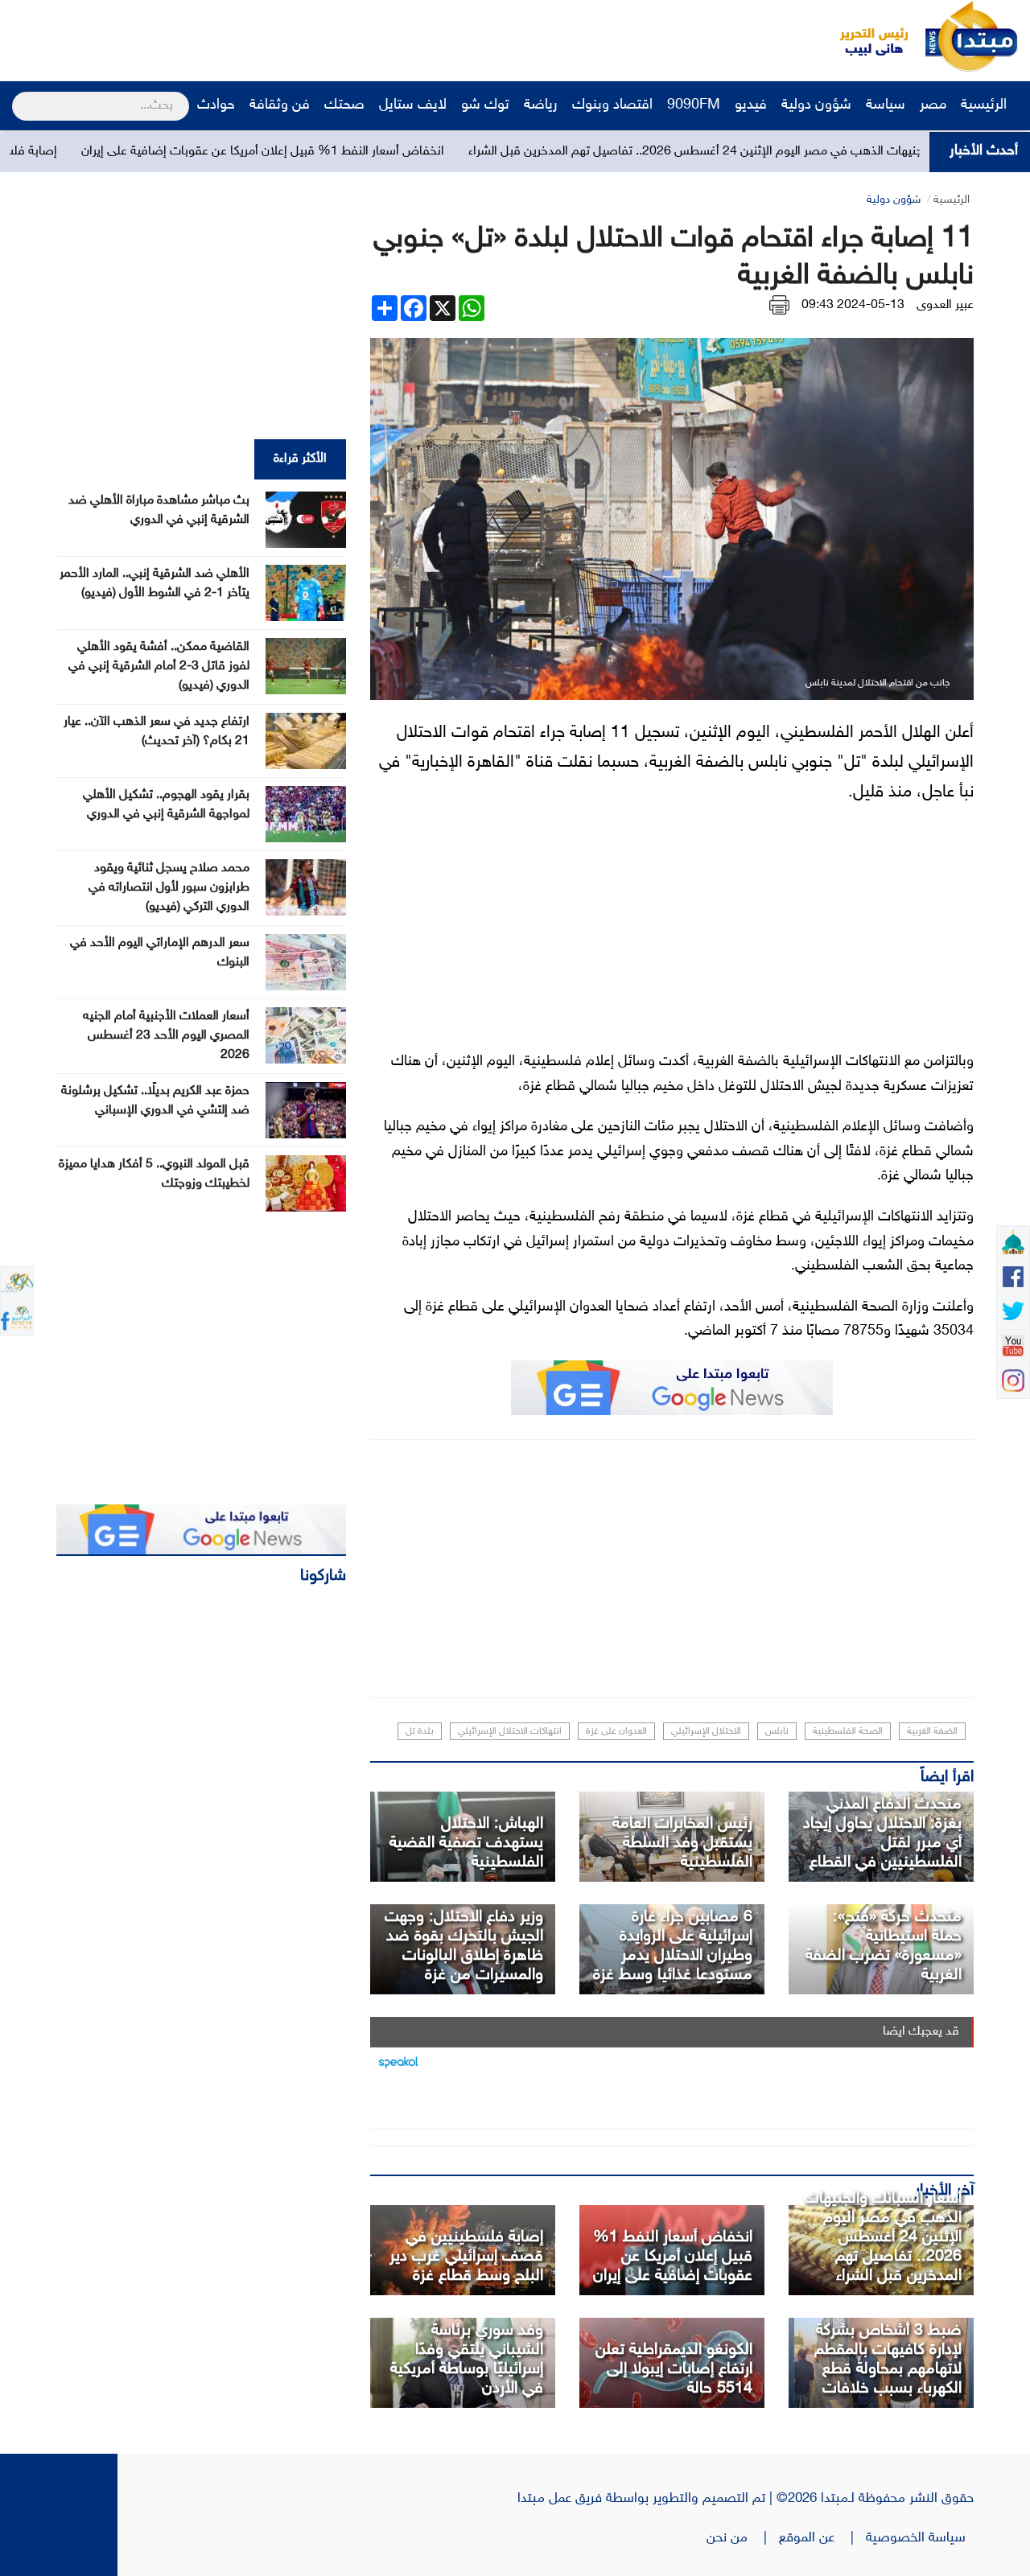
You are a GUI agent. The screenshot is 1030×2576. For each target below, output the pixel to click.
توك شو (485, 105)
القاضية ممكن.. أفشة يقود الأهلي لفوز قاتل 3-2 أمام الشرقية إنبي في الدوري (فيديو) (159, 667)
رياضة (541, 105)
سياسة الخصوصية (920, 2538)
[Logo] (865, 36)
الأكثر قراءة (300, 459)
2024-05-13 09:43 (853, 305)
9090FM (694, 105)
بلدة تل (420, 1731)
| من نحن (743, 2538)
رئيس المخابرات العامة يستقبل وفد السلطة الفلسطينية (682, 1843)
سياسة (886, 105)
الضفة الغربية (932, 1731)
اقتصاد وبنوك (612, 105)
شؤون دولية (816, 105)
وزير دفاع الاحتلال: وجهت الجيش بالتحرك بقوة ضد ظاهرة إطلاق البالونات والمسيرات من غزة (464, 1946)
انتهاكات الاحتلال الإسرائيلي (510, 1731)
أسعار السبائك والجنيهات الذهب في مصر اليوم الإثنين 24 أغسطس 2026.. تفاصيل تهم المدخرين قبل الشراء (883, 2237)
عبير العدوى (945, 305)
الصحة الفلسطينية (848, 1731)
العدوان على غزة (616, 1731)
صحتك (344, 105)
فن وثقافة (280, 105)
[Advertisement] (302, 36)
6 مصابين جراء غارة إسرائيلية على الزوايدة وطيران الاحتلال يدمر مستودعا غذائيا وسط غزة (673, 1946)
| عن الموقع (822, 2538)
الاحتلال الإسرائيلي (706, 1731)
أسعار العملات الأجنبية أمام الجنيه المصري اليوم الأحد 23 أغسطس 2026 (166, 1036)
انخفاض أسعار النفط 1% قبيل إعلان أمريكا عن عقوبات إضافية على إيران (352, 152)
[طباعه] (779, 305)
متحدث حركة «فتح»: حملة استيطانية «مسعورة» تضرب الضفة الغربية (884, 1946)
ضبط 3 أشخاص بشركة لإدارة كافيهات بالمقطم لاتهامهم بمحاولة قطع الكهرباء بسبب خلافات (888, 2360)
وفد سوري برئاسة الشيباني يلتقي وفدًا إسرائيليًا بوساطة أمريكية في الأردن (467, 2360)
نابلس (777, 1731)
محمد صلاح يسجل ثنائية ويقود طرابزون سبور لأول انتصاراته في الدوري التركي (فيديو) (169, 888)
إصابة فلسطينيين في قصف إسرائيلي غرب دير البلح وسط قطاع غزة (466, 2257)
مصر (933, 105)
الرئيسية (986, 105)
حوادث (216, 105)
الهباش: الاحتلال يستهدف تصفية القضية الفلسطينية (466, 1843)
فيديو (751, 105)
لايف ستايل (413, 105)
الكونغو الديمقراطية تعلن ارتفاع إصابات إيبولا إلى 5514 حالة (674, 2369)
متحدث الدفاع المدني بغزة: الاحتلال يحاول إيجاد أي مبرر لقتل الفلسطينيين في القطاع (882, 1833)
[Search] (19, 96)
